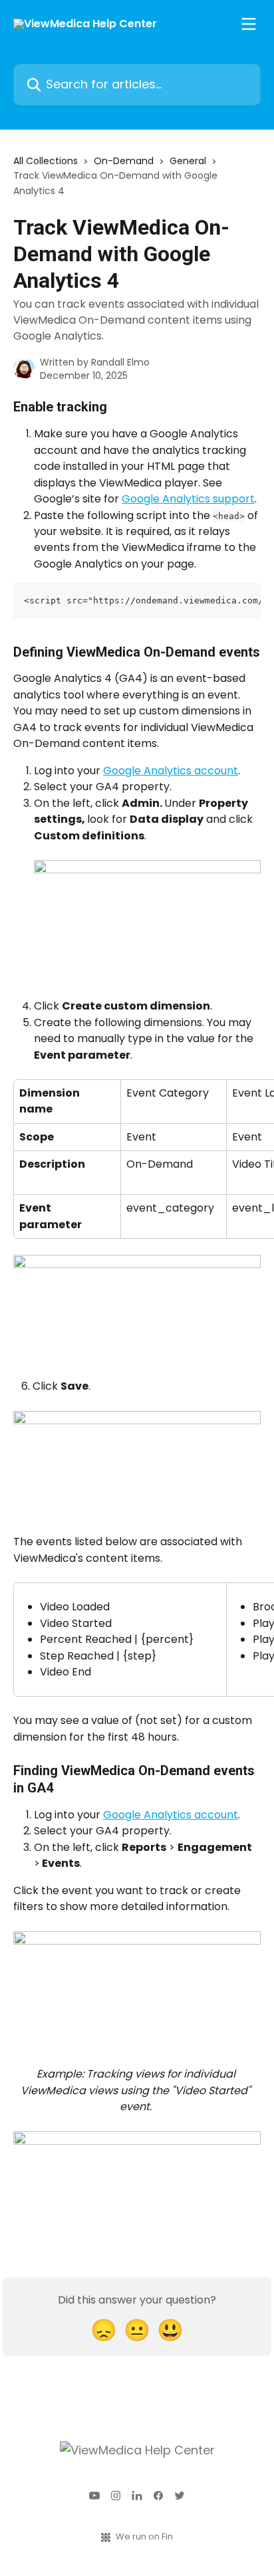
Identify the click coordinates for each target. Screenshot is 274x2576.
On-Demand (124, 161)
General (188, 161)
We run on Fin (144, 2536)
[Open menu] (249, 24)
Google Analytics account (171, 771)
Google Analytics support (188, 499)
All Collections (46, 161)
